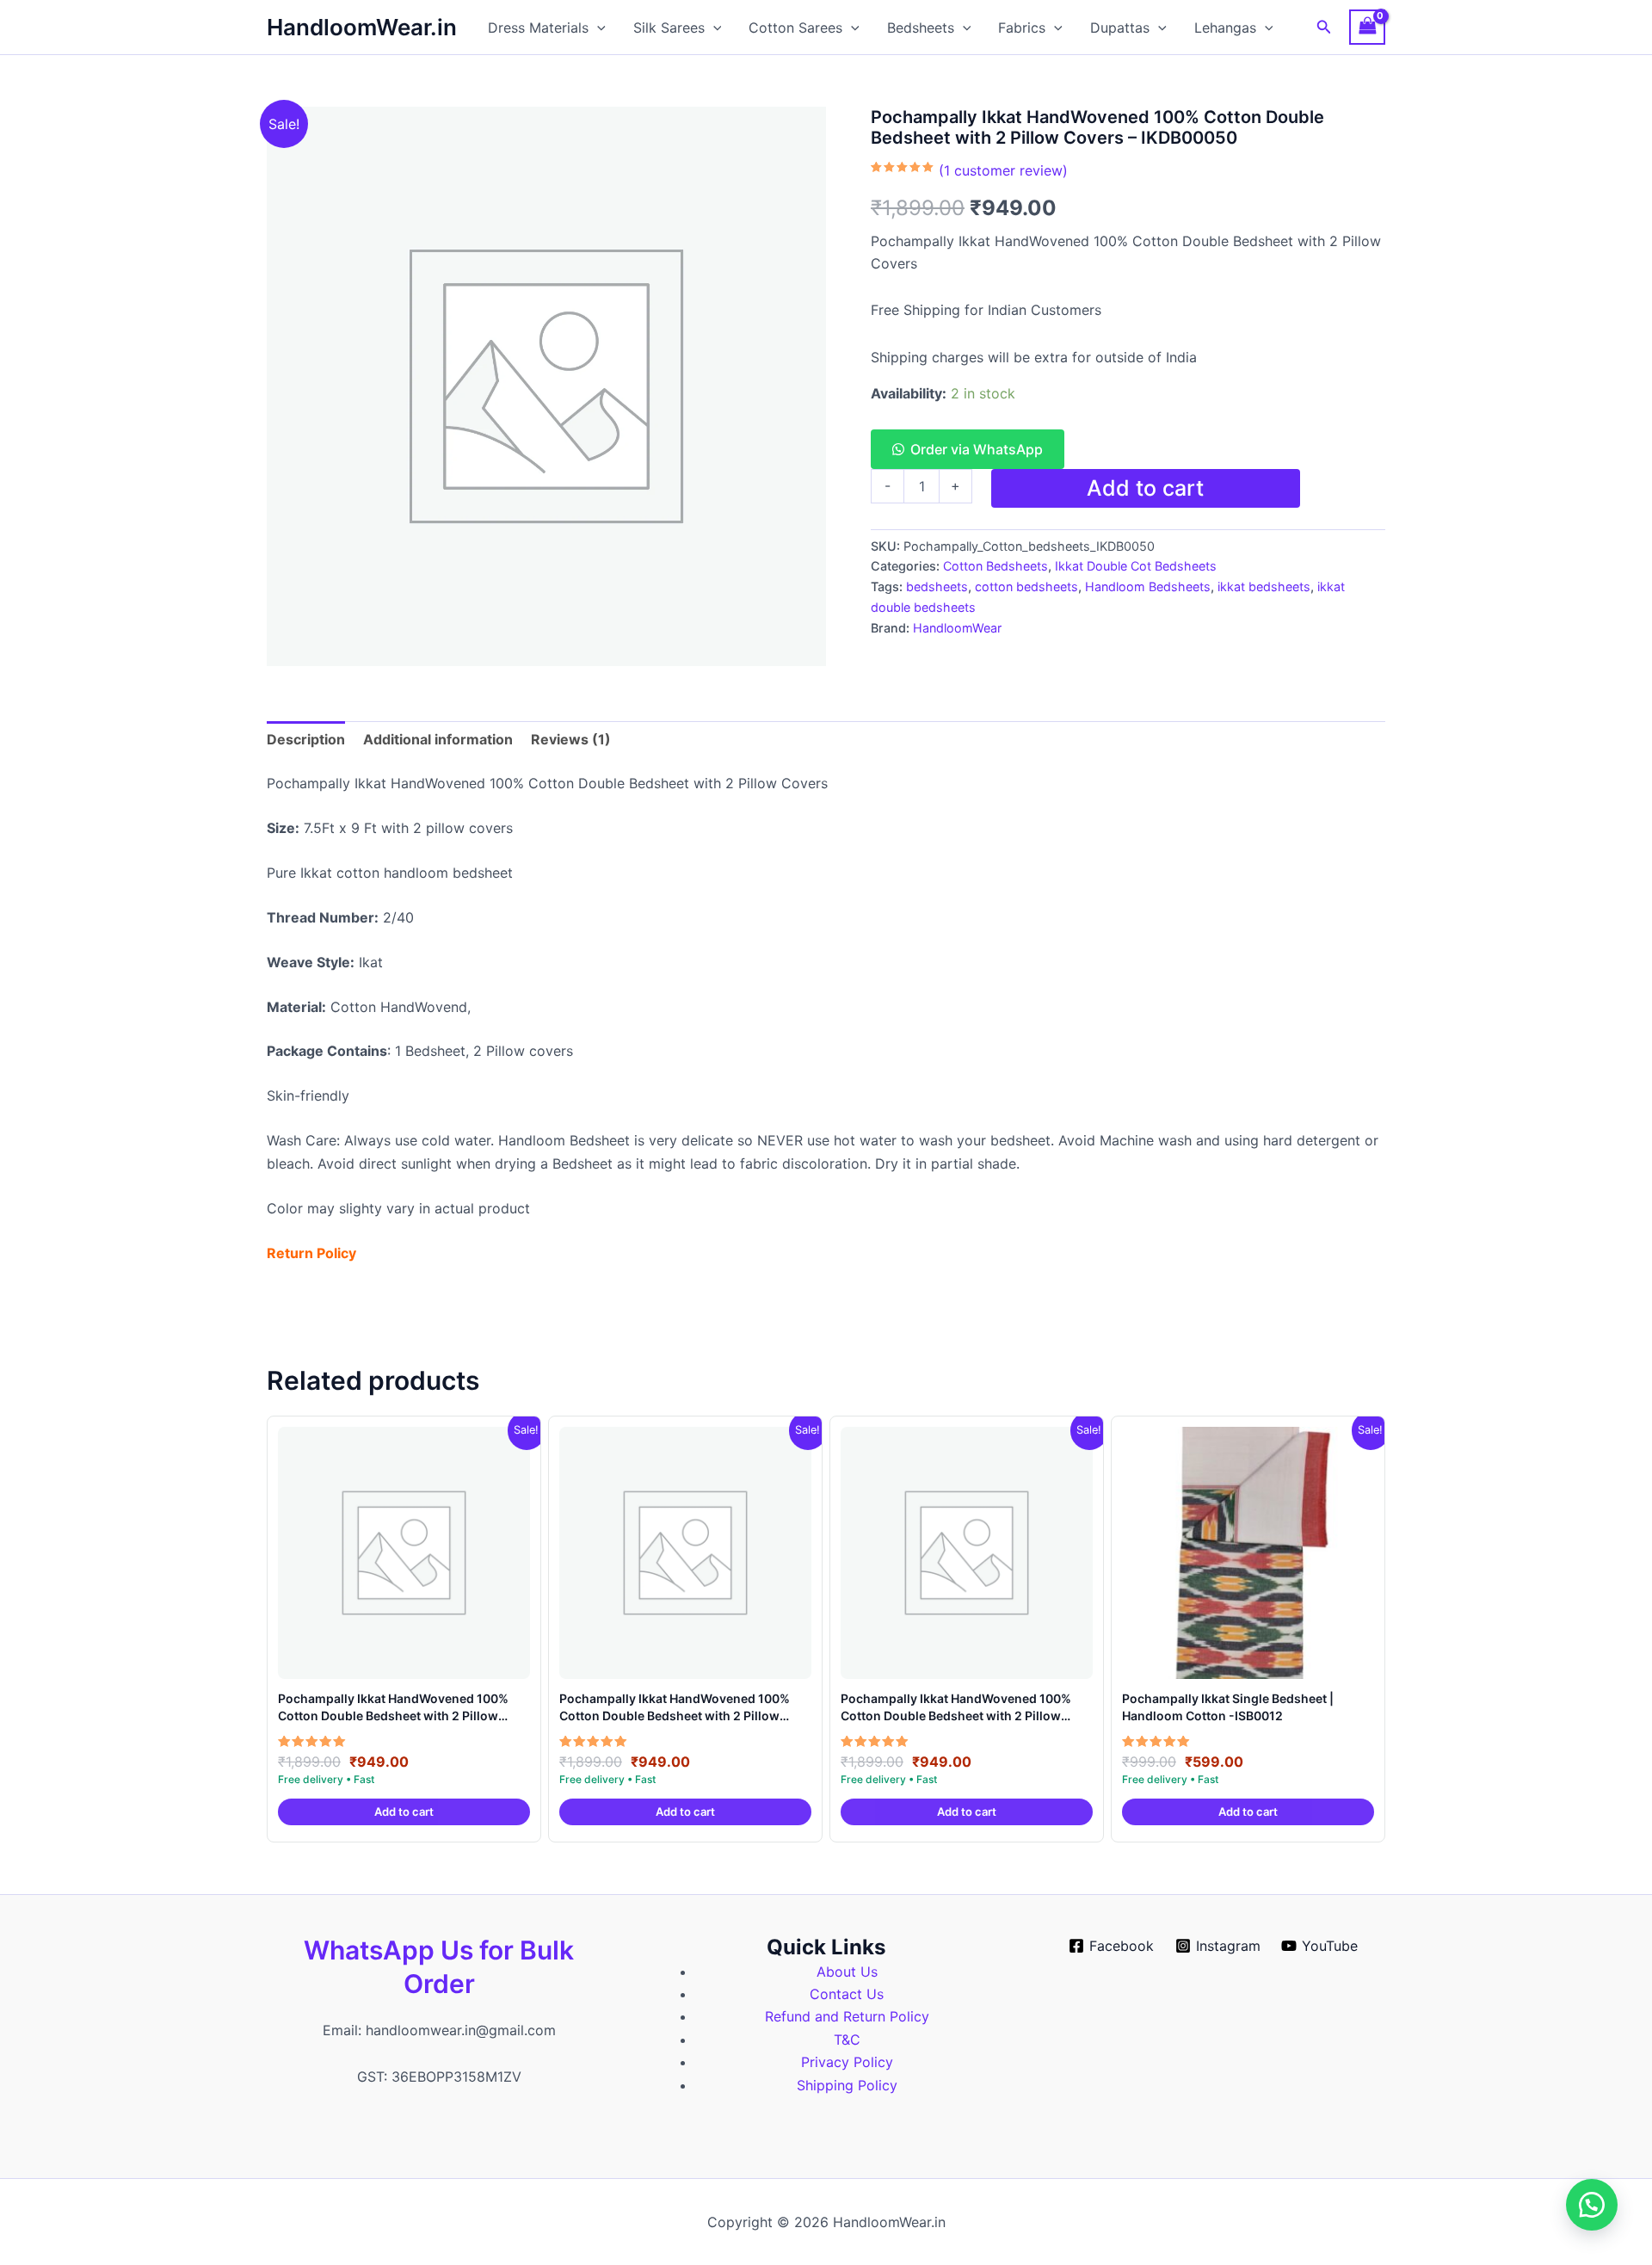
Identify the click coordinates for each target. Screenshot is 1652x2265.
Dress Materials (538, 28)
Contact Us (847, 1994)
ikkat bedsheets (1264, 586)
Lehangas (1225, 28)
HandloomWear (957, 628)
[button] (597, 28)
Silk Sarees (669, 28)
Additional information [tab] (438, 739)
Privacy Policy (847, 2062)
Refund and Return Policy (847, 2016)
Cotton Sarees (795, 28)
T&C (847, 2040)
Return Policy (311, 1253)
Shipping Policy (847, 2085)
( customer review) (1003, 170)
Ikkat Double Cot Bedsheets (1136, 566)
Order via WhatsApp (977, 449)
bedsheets (937, 586)
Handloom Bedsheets (1148, 586)
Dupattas (1120, 28)
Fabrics (1022, 28)
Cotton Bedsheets (996, 566)
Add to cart (1145, 488)
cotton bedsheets (1026, 586)
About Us (847, 1972)
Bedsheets (921, 28)
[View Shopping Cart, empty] (1367, 27)
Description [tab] (306, 739)
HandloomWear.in (362, 27)
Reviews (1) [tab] (571, 739)
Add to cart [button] (404, 1811)
